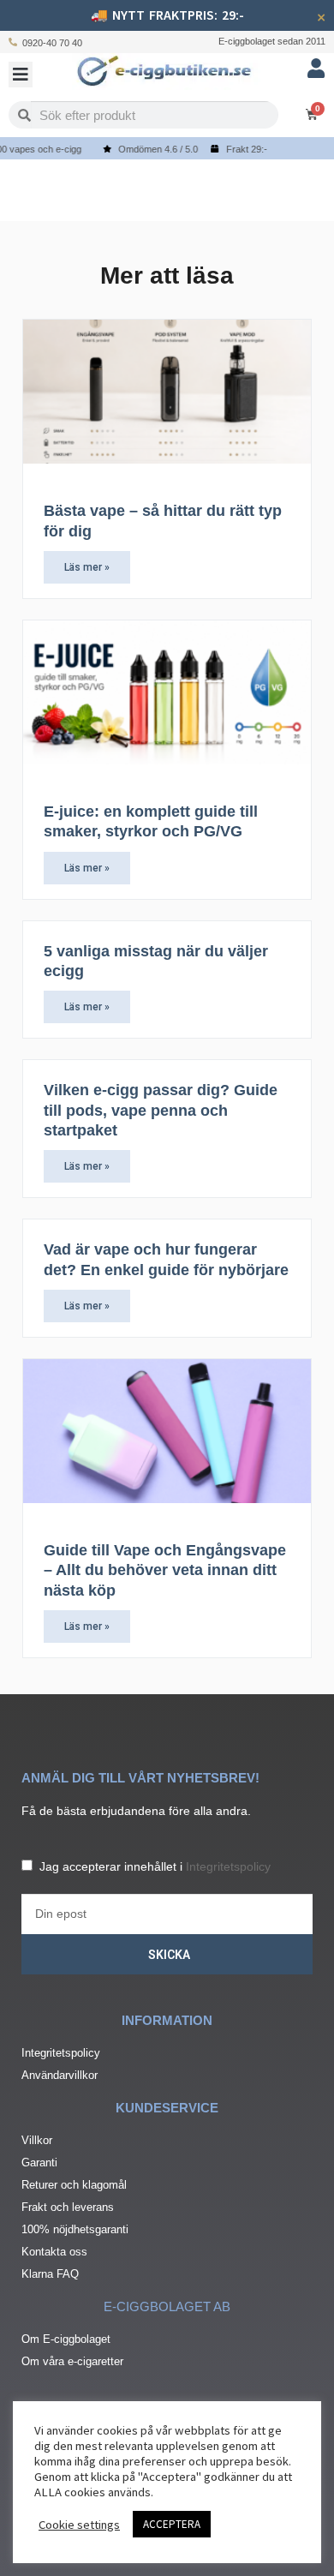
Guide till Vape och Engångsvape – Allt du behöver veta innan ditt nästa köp (165, 1570)
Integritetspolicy (228, 1866)
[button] (21, 75)
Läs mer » (87, 567)
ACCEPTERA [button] (172, 2524)
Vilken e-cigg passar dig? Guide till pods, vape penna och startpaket (161, 1110)
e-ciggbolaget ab (167, 2306)
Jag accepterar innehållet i (155, 1866)
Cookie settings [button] (79, 2525)
